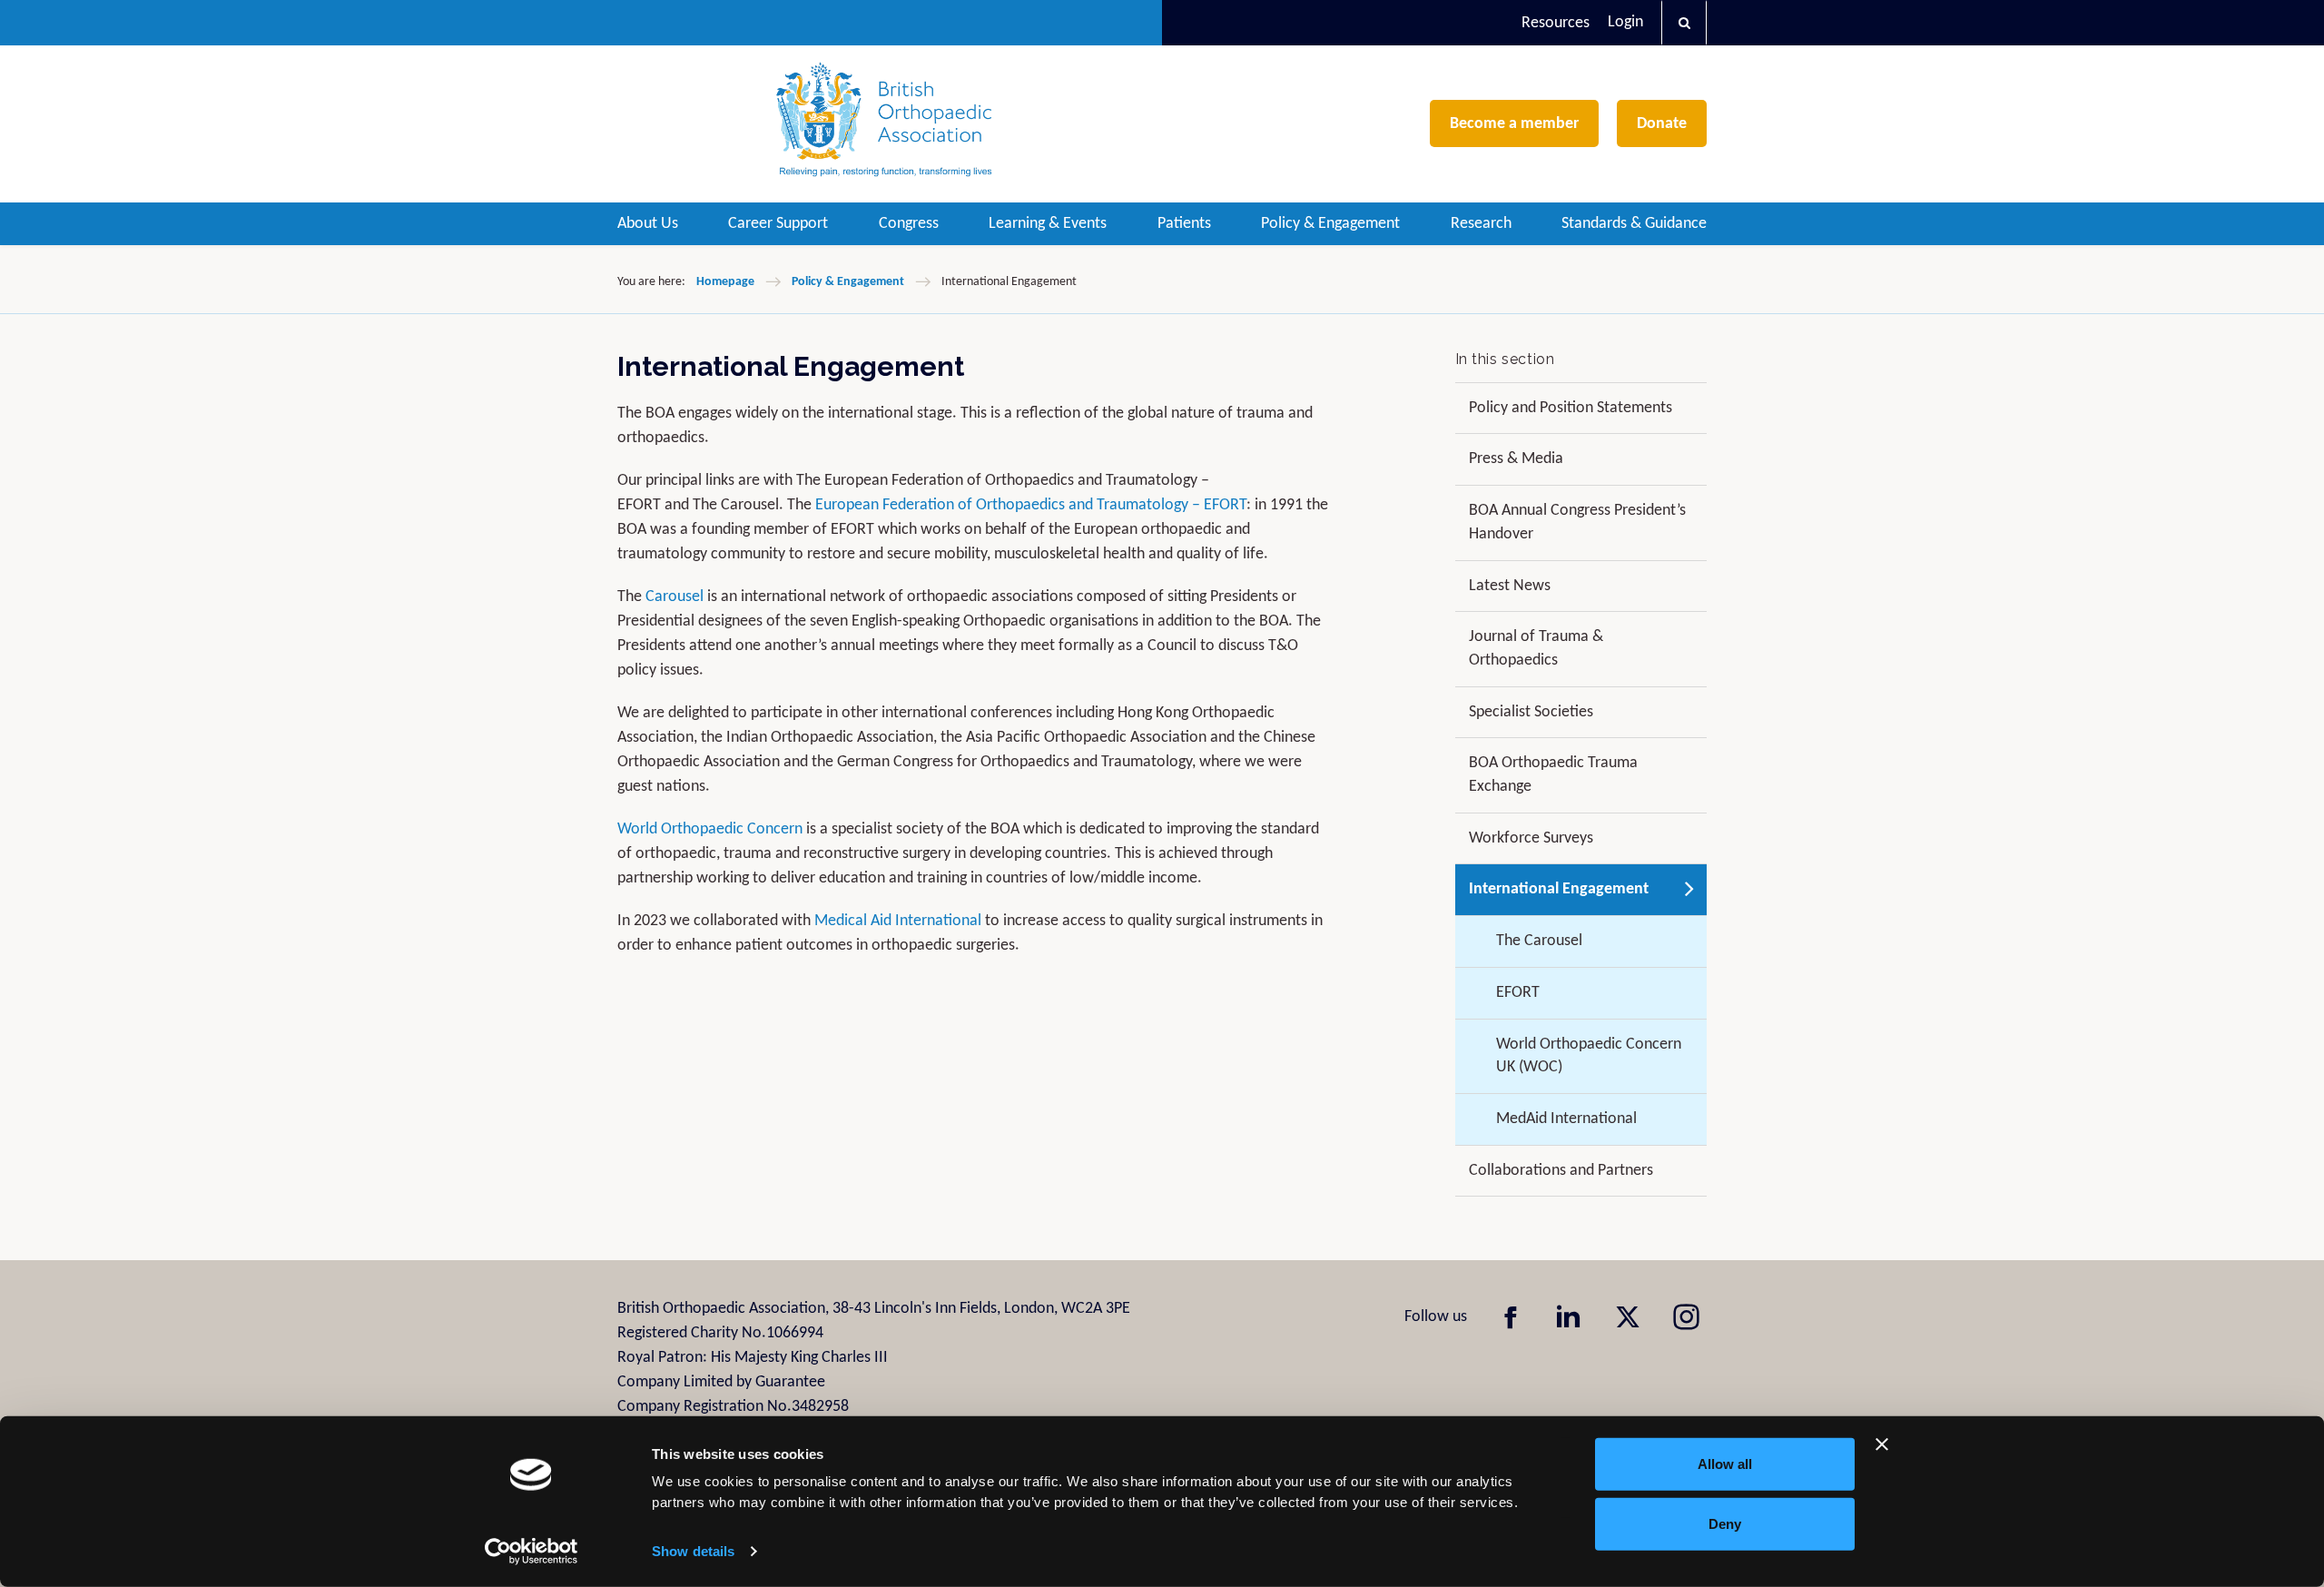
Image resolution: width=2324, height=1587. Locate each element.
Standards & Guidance (1634, 224)
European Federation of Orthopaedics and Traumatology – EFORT (1031, 505)
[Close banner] (1882, 1444)
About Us (648, 224)
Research (1481, 224)
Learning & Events (1048, 224)
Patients (1184, 224)
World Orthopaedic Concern (710, 829)
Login (1625, 22)
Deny (1725, 1523)
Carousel (676, 597)
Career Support (778, 224)
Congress (909, 224)
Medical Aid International (898, 921)
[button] (1684, 23)
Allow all (1725, 1464)
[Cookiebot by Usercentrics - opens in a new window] (532, 1552)
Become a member (1514, 124)
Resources (1556, 23)
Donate (1662, 124)
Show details (693, 1551)
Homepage (725, 282)
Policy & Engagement (1330, 224)
